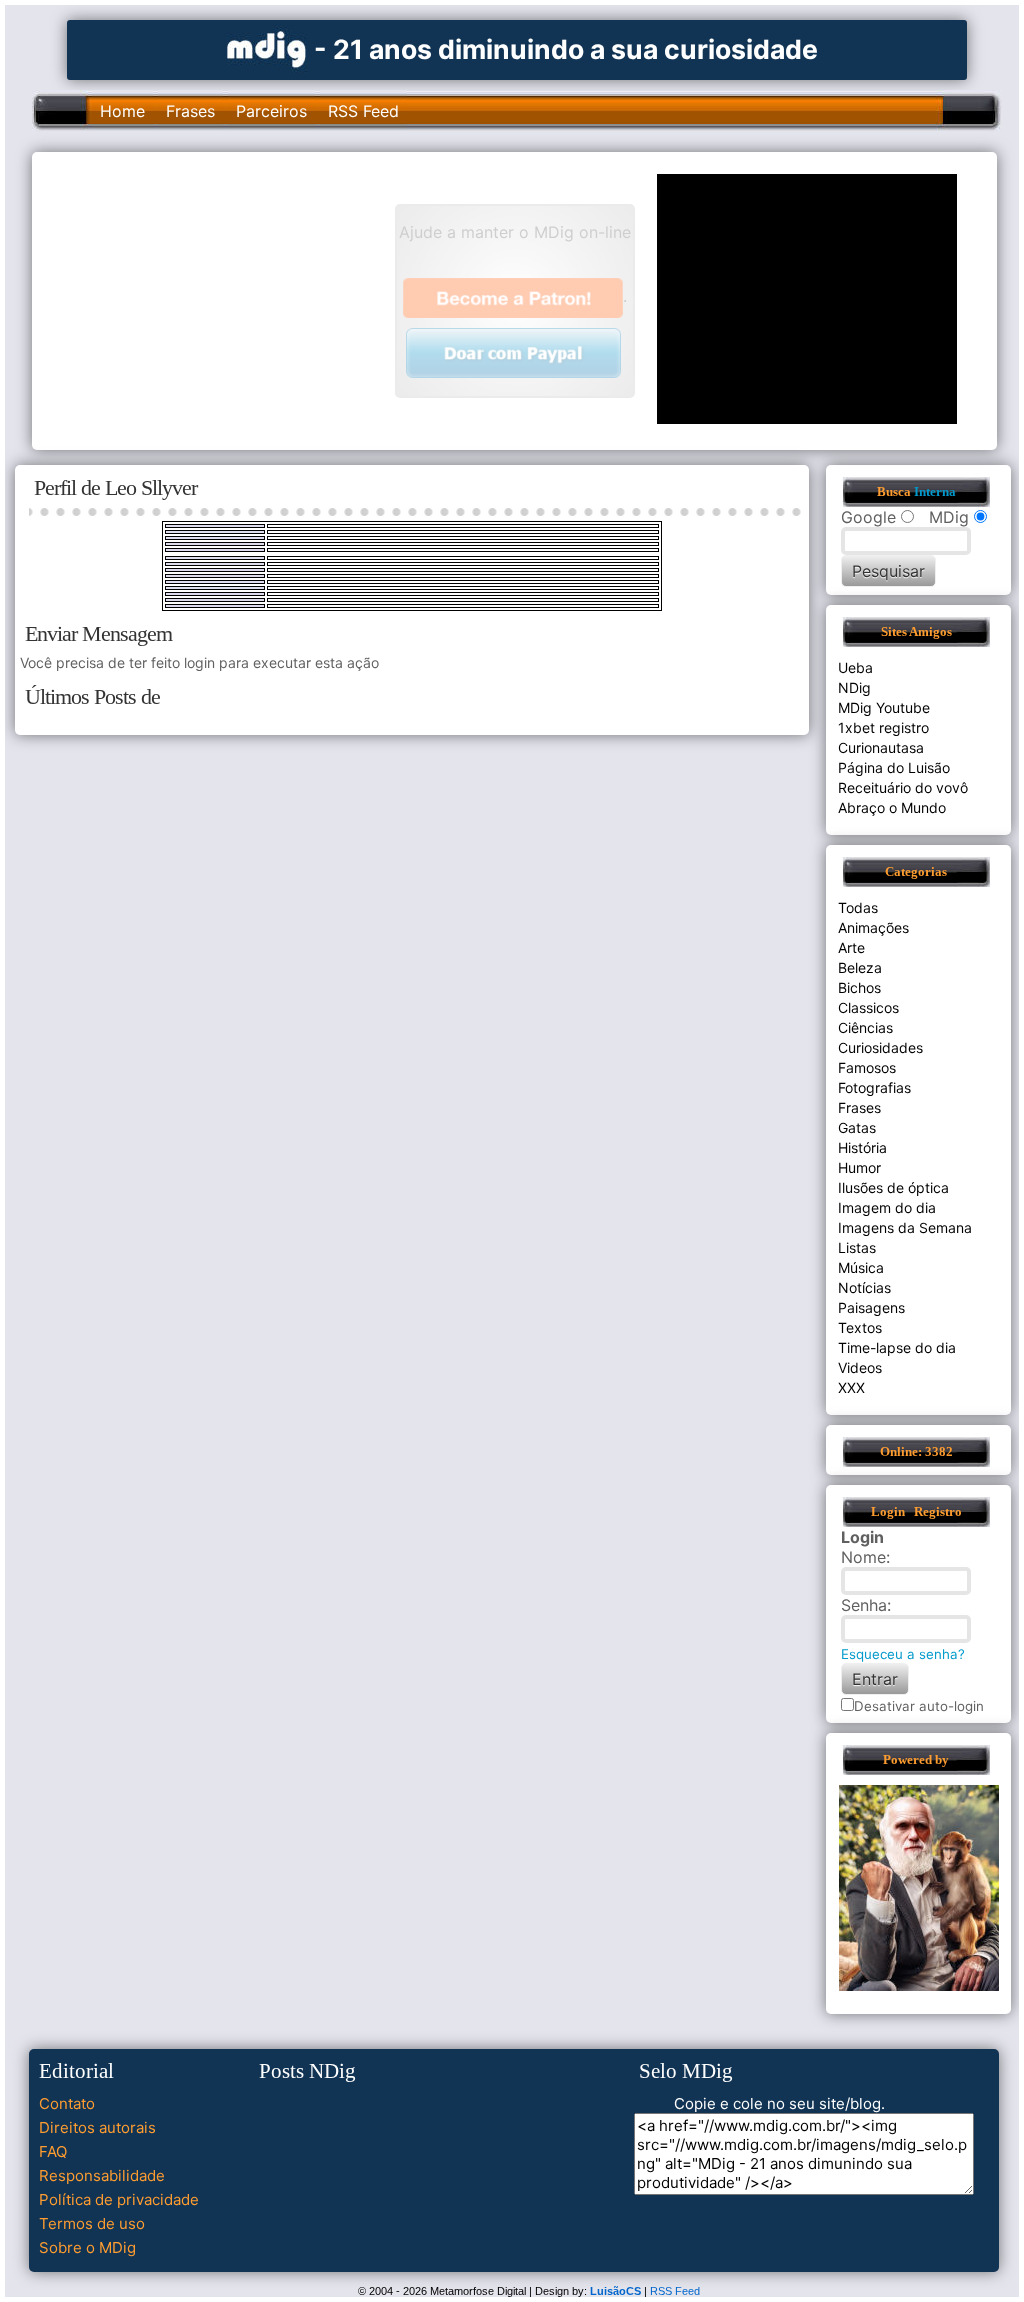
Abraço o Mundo (892, 807)
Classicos (868, 1007)
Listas (857, 1247)
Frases (190, 111)
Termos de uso (92, 2223)
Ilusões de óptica (893, 1187)
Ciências (865, 1027)
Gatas (857, 1127)
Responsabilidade (102, 2175)
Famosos (867, 1067)
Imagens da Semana (905, 1227)
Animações (873, 927)
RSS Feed (363, 111)
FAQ (53, 2151)
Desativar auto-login (919, 1706)
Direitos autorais (97, 2127)
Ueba (855, 667)
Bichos (859, 987)
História (862, 1147)
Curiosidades (880, 1047)
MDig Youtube (884, 707)
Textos (860, 1327)
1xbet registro (883, 727)
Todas (858, 907)
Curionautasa (881, 747)
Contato (67, 2103)
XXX (851, 1387)
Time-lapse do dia (897, 1347)
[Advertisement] (223, 299)
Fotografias (874, 1087)
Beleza (860, 967)
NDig (854, 687)
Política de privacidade (119, 2199)
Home (122, 111)
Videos (860, 1367)
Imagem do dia (887, 1207)
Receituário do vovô (903, 787)
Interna (935, 492)
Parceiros (271, 111)
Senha (864, 1605)
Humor (859, 1167)
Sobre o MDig (87, 2247)
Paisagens (871, 1307)
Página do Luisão (894, 767)
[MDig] (267, 47)
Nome (863, 1557)
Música (861, 1267)
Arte (851, 947)
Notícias (864, 1287)
